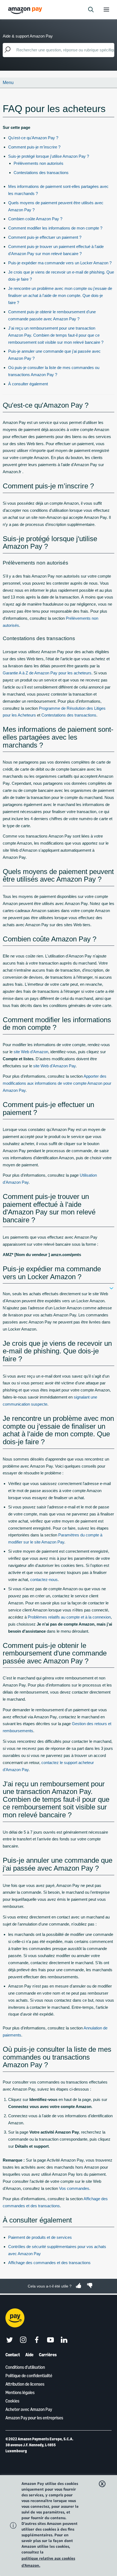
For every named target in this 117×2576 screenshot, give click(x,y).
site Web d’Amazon (31, 1052)
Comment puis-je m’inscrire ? (34, 147)
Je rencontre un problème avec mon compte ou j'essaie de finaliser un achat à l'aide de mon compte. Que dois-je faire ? (60, 295)
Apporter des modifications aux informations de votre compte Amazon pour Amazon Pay (57, 1083)
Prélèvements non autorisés (39, 163)
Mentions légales (20, 2392)
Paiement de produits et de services (40, 2237)
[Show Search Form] (91, 10)
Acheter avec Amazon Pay (29, 2409)
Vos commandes (74, 2188)
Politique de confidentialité (29, 2376)
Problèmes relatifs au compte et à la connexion (69, 1617)
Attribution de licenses (25, 2384)
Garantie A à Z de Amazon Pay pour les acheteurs (47, 673)
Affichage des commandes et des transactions (49, 2263)
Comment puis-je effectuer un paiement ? (45, 237)
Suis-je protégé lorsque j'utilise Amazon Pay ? (49, 156)
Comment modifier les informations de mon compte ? (55, 228)
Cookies (12, 2401)
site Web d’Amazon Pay (54, 1066)
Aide (29, 2355)
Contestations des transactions (41, 173)
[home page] (26, 10)
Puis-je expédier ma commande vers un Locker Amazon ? (60, 263)
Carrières (48, 2355)
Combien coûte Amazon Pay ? (35, 219)
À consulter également (28, 384)
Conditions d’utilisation (25, 2367)
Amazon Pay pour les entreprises (34, 2418)
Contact (13, 2355)
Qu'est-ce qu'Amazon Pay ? (33, 138)
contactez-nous (44, 1580)
